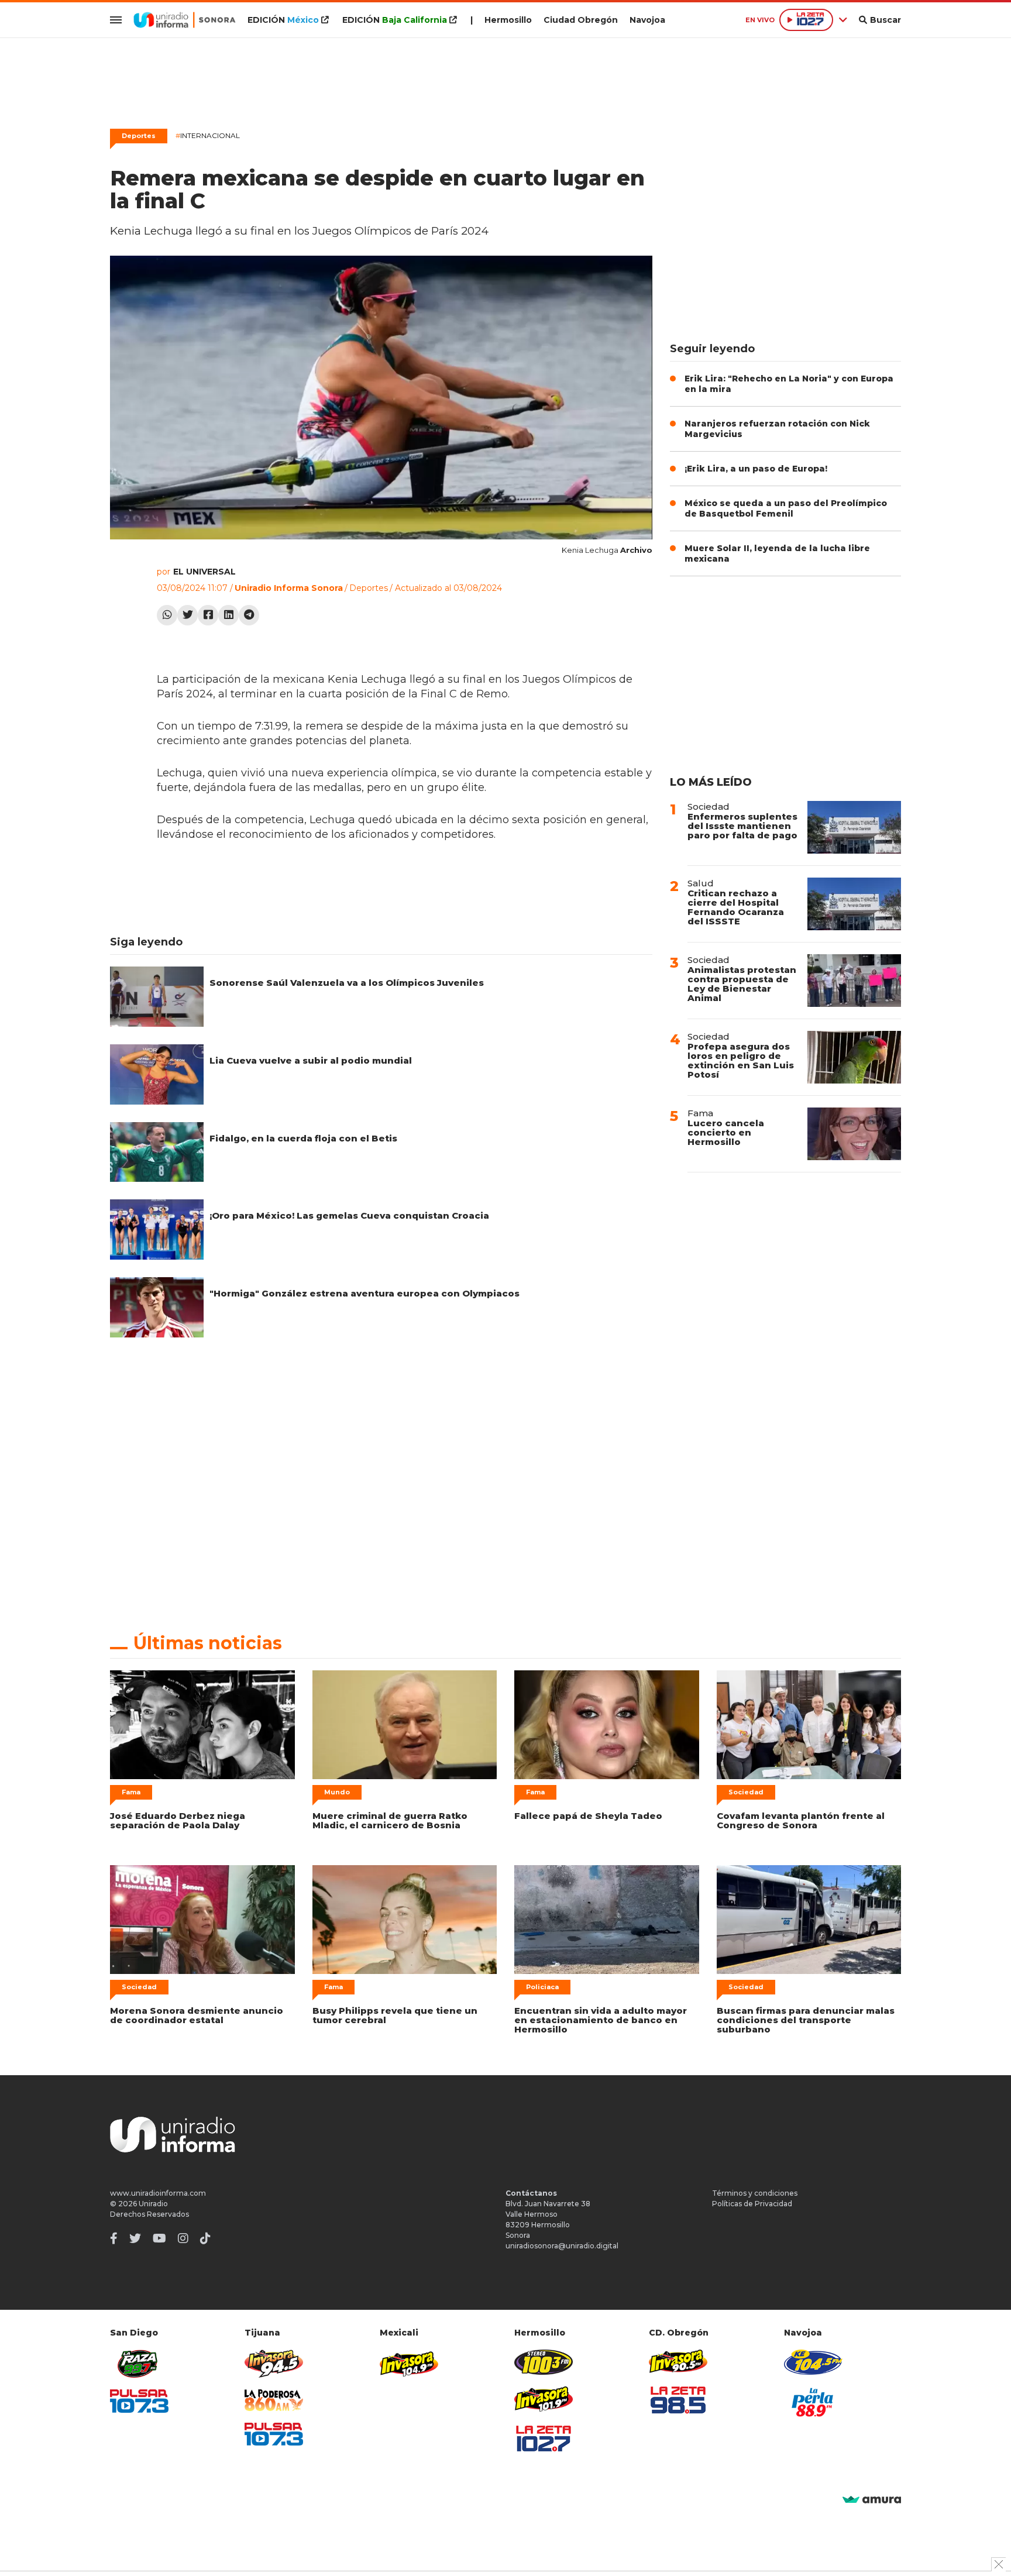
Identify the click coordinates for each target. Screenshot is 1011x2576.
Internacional (208, 135)
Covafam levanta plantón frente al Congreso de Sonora (801, 1820)
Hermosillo (508, 20)
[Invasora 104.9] (409, 2363)
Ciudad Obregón (581, 20)
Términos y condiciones (755, 2193)
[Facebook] (208, 615)
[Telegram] (249, 615)
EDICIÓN (283, 20)
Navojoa (647, 20)
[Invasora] (139, 2364)
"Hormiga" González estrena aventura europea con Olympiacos (364, 1293)
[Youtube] (159, 2238)
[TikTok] (205, 2238)
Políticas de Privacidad (752, 2204)
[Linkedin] (228, 615)
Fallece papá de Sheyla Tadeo (588, 1816)
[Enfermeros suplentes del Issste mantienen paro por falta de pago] (854, 827)
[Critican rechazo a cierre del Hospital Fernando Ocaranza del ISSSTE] (854, 904)
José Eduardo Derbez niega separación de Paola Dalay (178, 1820)
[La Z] (544, 2439)
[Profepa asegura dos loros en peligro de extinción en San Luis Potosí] (854, 1057)
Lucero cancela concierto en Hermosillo (726, 1132)
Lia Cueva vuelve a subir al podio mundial (311, 1060)
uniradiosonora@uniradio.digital (562, 2246)
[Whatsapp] (167, 615)
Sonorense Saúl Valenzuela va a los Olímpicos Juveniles (347, 983)
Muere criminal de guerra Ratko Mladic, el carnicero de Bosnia (390, 1820)
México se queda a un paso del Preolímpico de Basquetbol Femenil (786, 508)
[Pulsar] (139, 2401)
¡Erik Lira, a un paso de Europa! (756, 469)
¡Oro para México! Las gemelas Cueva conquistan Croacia (349, 1215)
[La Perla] (813, 2402)
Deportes (139, 136)
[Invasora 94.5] (274, 2364)
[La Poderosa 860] (274, 2400)
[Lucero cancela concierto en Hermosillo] (854, 1134)
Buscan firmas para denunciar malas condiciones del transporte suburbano (806, 2020)
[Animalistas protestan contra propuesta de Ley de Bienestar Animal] (854, 981)
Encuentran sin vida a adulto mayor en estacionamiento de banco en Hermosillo (601, 2020)
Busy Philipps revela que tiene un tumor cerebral (395, 2015)
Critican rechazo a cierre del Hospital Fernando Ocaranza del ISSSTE (736, 907)
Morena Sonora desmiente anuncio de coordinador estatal (197, 2015)
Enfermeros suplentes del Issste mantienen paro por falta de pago (742, 826)
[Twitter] (188, 615)
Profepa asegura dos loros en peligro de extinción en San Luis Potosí (741, 1060)
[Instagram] (183, 2238)
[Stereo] (544, 2362)
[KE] (813, 2362)
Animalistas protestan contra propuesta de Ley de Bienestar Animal (742, 984)
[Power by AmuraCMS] (872, 2500)
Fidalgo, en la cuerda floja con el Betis (303, 1138)
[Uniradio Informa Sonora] (185, 20)
